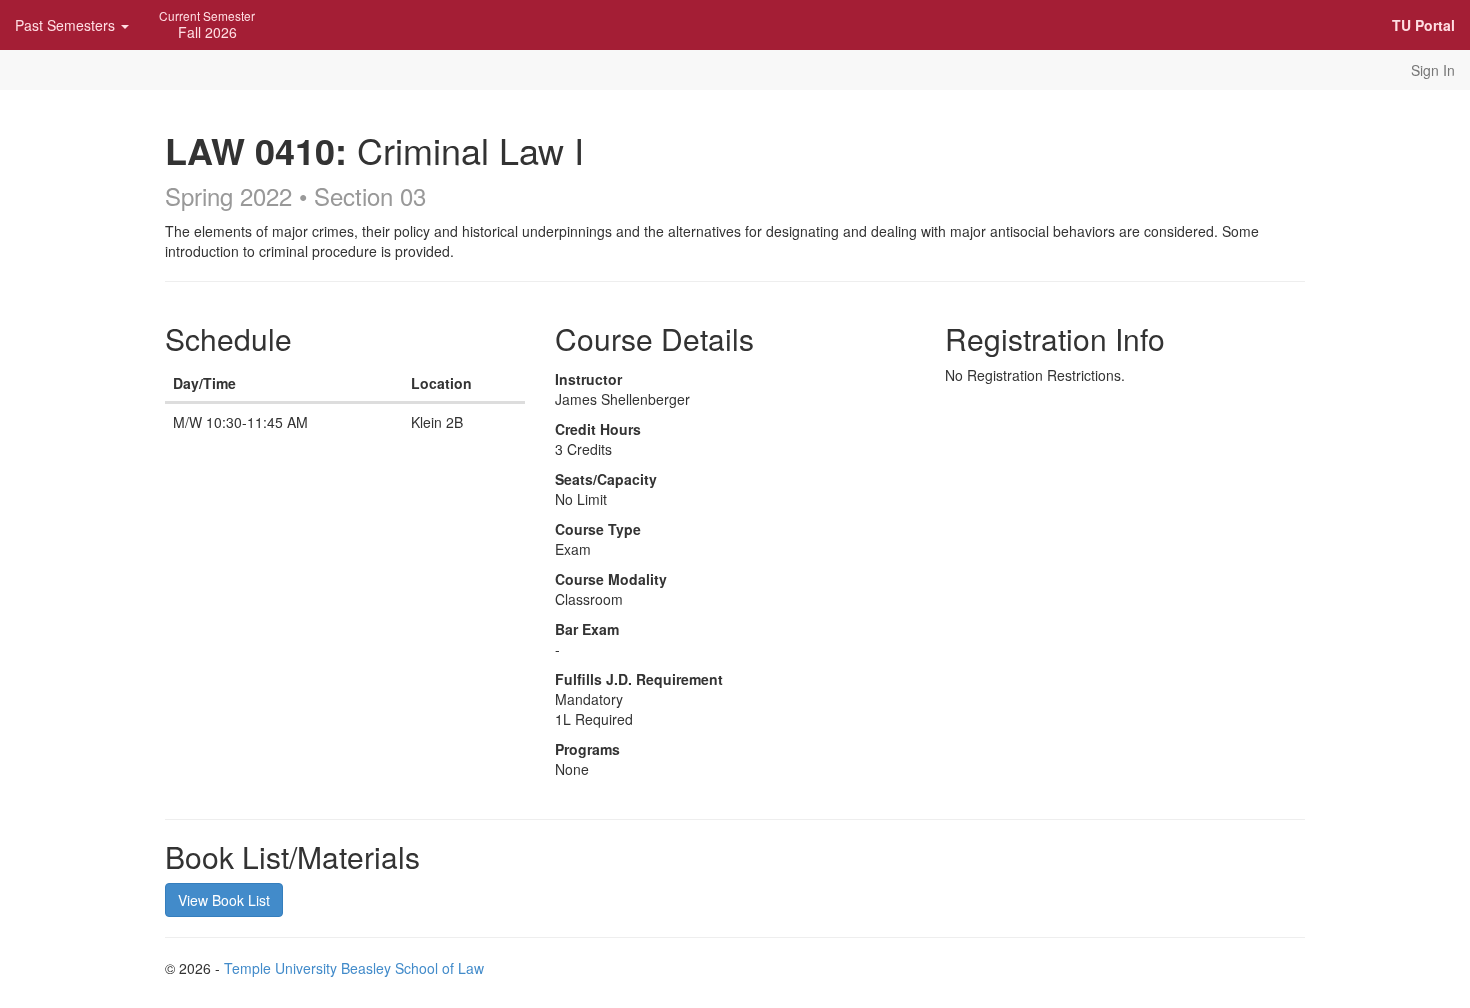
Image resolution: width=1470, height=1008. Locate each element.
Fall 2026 (207, 24)
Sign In (1433, 70)
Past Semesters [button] (67, 25)
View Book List (224, 900)
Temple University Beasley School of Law (354, 968)
